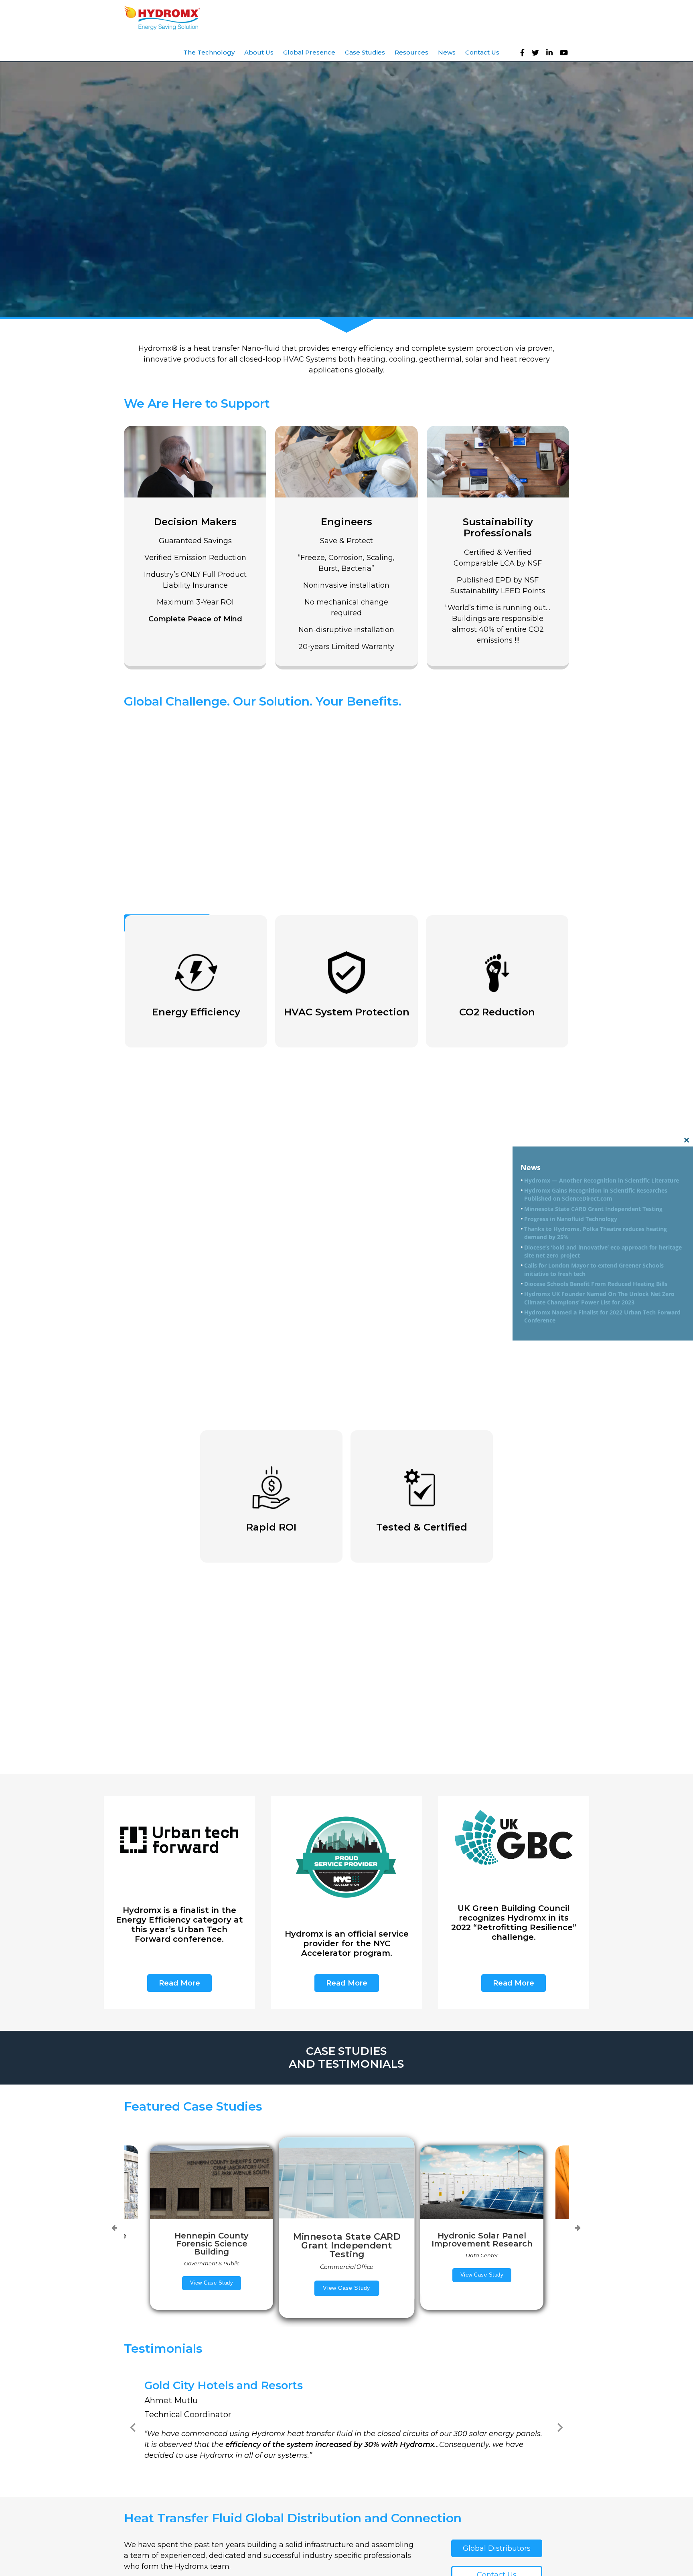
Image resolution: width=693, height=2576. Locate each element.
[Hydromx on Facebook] (525, 53)
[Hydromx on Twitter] (538, 53)
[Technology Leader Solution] (498, 546)
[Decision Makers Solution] (195, 546)
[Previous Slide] (133, 2426)
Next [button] (578, 2228)
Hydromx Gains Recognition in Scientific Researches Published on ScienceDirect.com (596, 1195)
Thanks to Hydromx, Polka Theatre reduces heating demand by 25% (596, 1233)
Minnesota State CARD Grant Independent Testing (593, 1209)
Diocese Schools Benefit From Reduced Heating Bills (596, 1284)
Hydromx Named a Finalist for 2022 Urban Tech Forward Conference (602, 1316)
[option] (347, 2228)
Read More (179, 1983)
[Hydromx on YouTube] (566, 53)
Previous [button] (114, 2228)
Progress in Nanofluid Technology (571, 1219)
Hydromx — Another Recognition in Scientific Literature (602, 1180)
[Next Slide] (560, 2426)
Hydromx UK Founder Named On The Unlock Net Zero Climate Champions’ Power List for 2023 (599, 1298)
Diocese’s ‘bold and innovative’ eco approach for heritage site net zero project (603, 1251)
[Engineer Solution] (346, 546)
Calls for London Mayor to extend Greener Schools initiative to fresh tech (594, 1270)
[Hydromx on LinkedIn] (552, 53)
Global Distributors (497, 2548)
